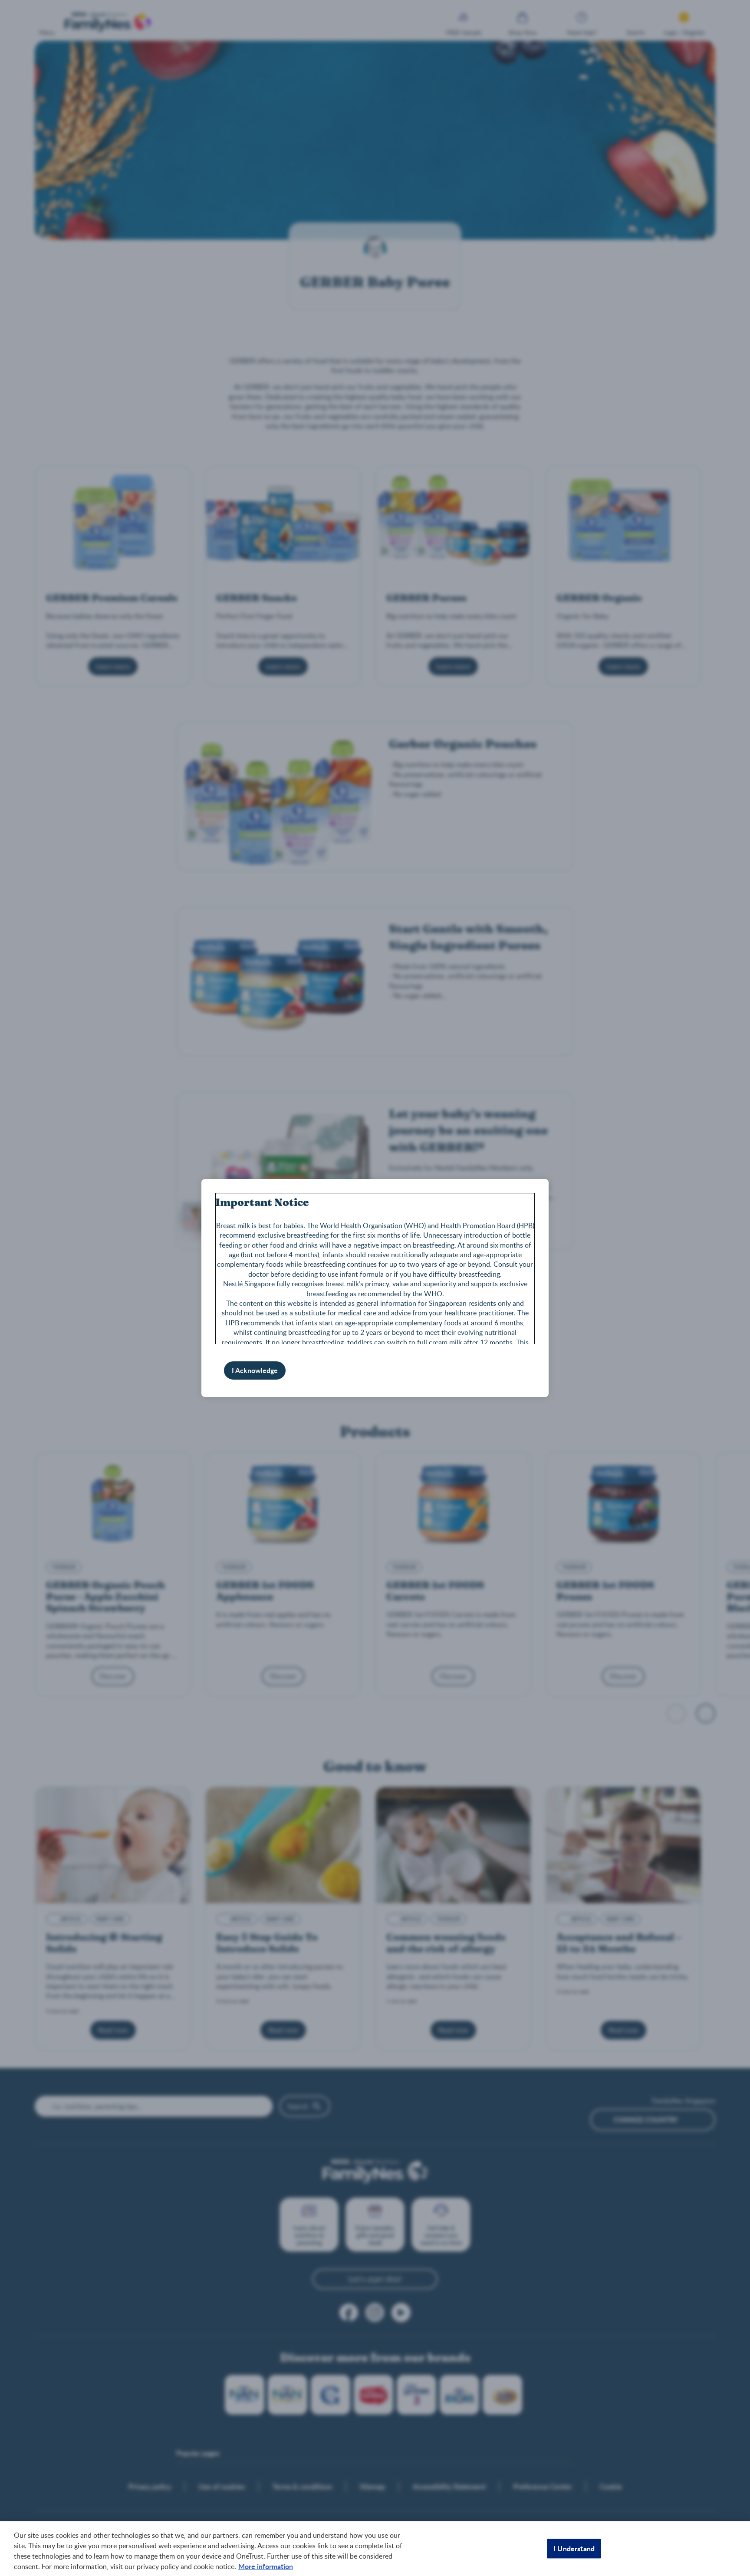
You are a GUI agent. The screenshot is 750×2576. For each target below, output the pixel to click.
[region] (375, 2549)
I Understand (574, 2548)
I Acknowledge (255, 1370)
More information (266, 2566)
